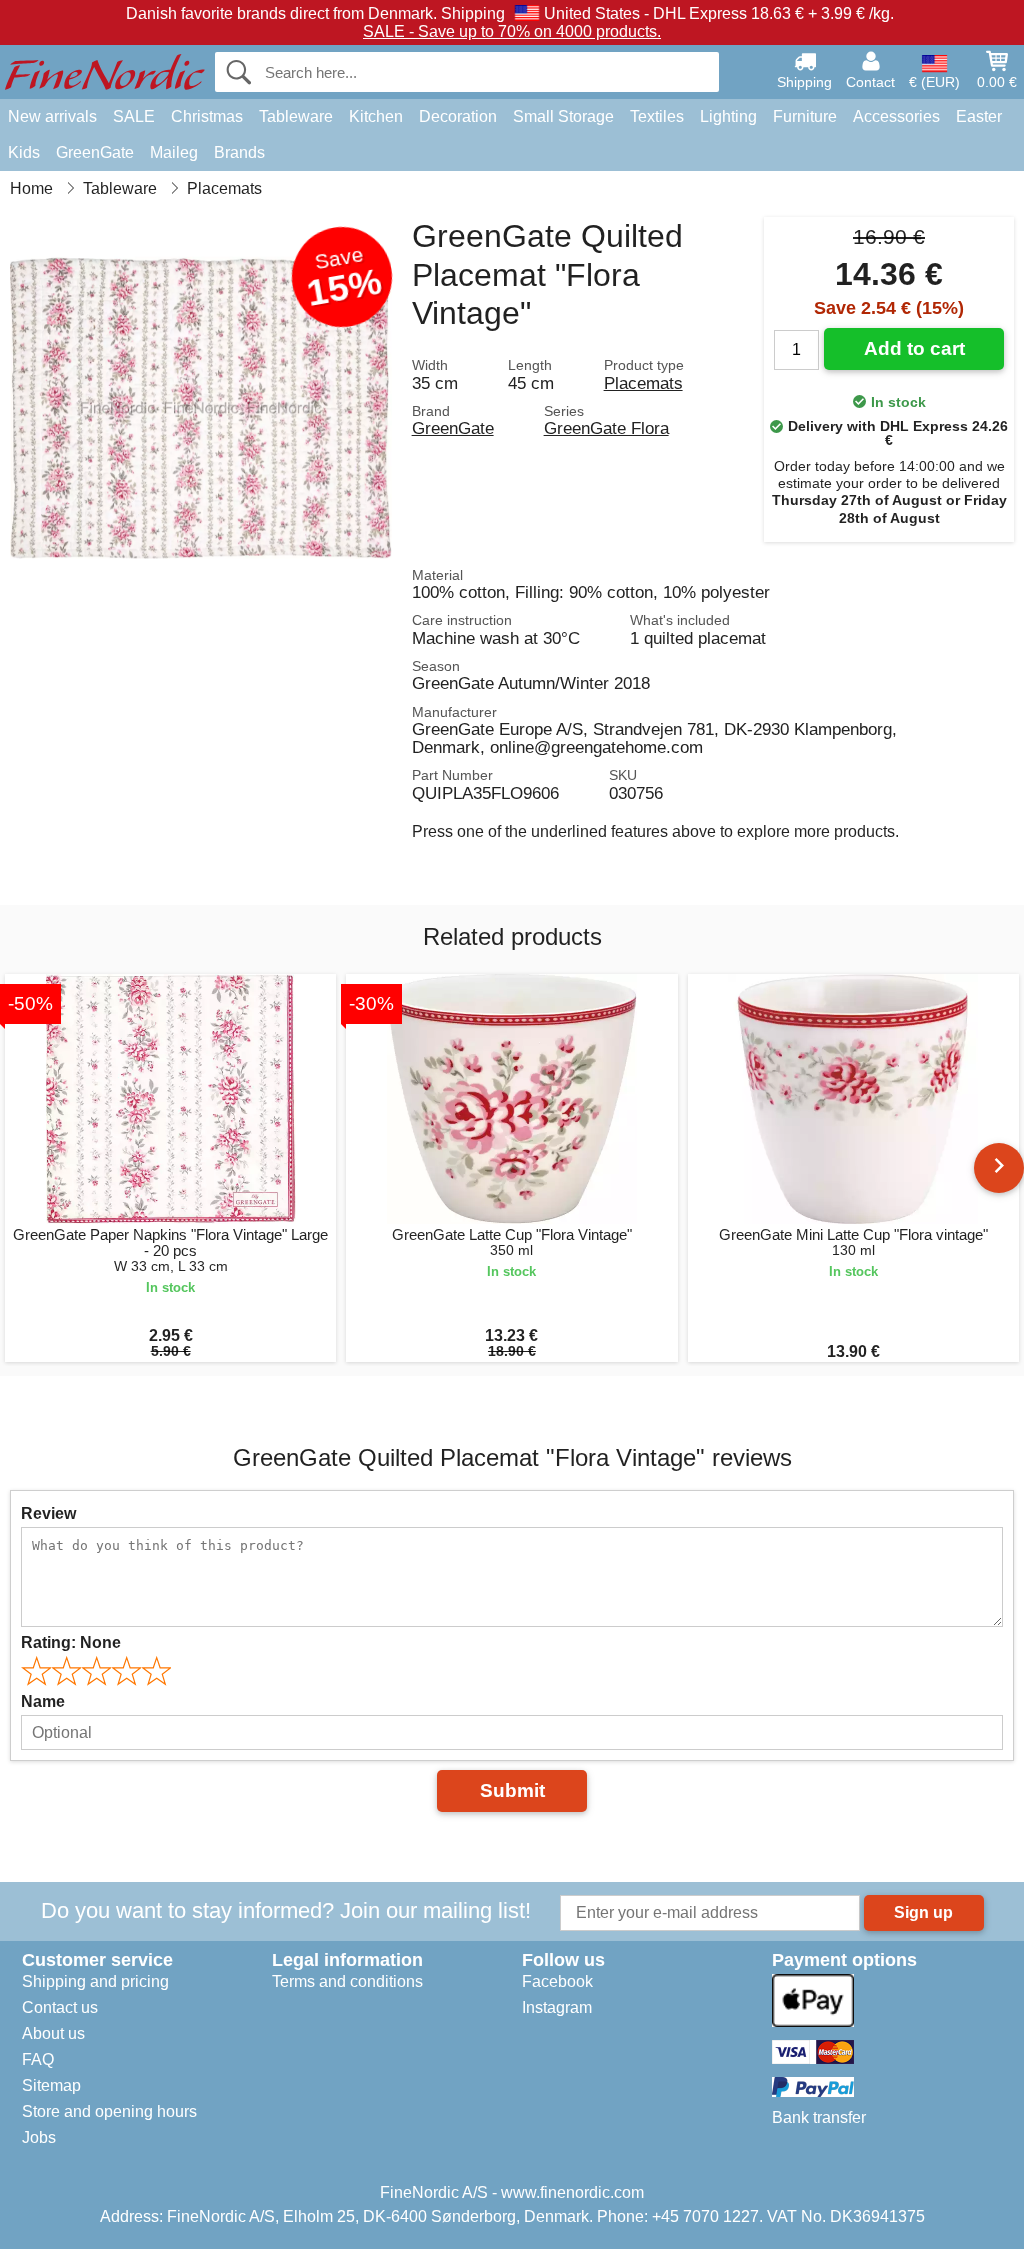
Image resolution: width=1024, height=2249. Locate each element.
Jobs (39, 2137)
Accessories (896, 116)
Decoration (458, 116)
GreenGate (95, 152)
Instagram (557, 2007)
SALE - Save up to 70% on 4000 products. (512, 31)
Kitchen (376, 116)
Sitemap (51, 2085)
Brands (239, 152)
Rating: (71, 1642)
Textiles (657, 116)
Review (48, 1513)
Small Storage (563, 116)
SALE (134, 116)
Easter (979, 116)
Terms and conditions (347, 1981)
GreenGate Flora (606, 428)
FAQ (38, 2059)
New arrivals (52, 116)
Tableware (296, 116)
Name (43, 1701)
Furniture (805, 116)
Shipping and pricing (95, 1981)
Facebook (557, 1981)
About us (53, 2033)
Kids (24, 152)
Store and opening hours (109, 2111)
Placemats (643, 383)
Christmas (207, 116)
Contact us (60, 2007)
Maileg (174, 152)
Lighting (728, 116)
